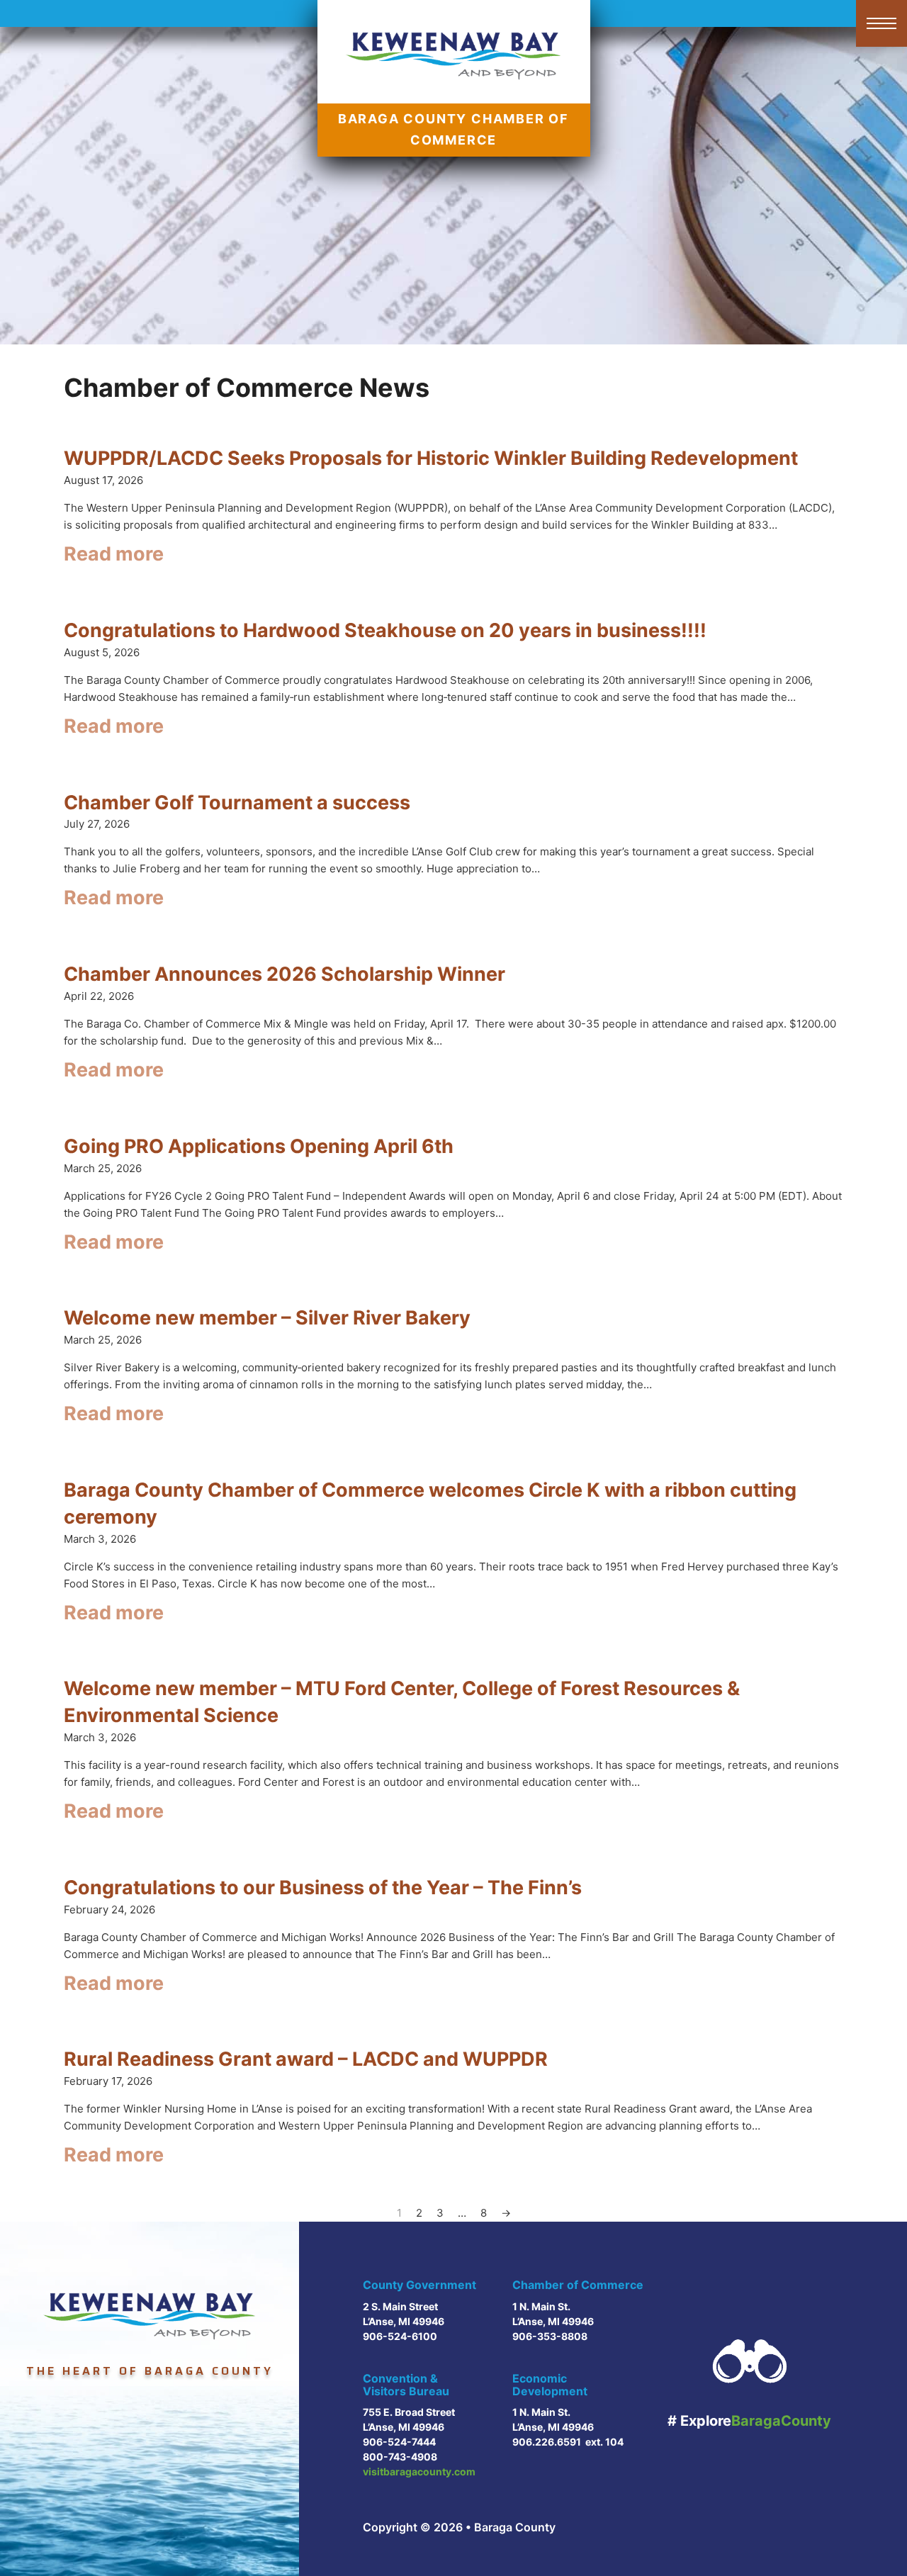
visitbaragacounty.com (419, 2471)
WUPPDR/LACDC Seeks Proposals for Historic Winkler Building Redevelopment (431, 458)
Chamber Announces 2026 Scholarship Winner (285, 974)
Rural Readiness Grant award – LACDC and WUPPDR (306, 2059)
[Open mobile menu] (881, 23)
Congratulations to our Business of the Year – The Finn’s (323, 1888)
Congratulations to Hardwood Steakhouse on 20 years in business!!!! (385, 630)
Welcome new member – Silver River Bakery (267, 1318)
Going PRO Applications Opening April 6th (259, 1146)
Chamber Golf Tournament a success (237, 803)
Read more (114, 554)
